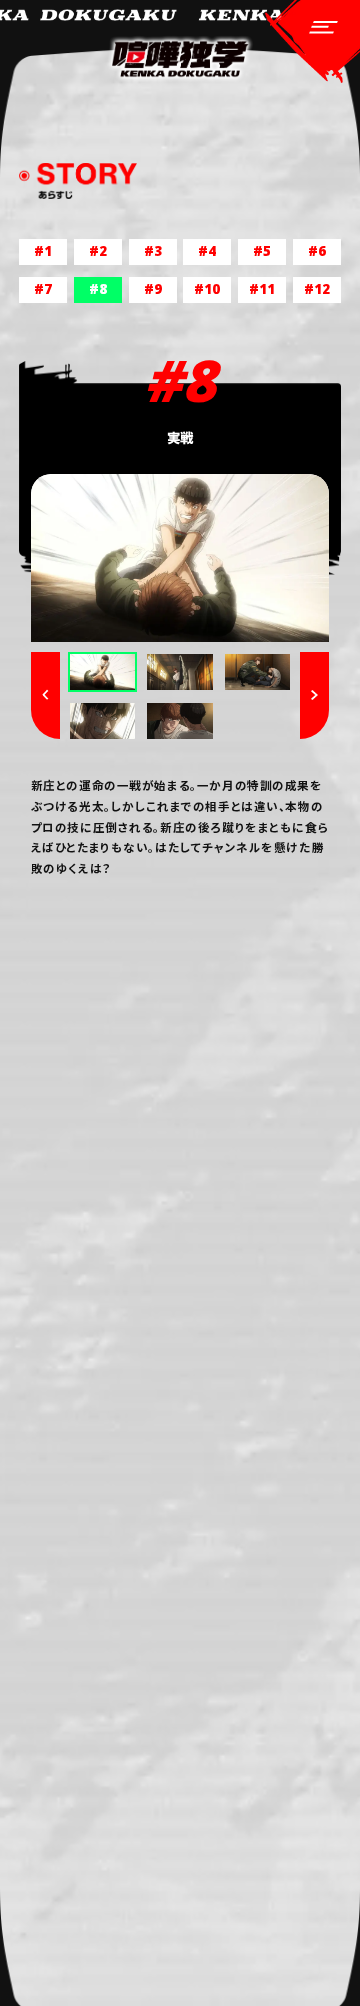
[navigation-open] (313, 42)
